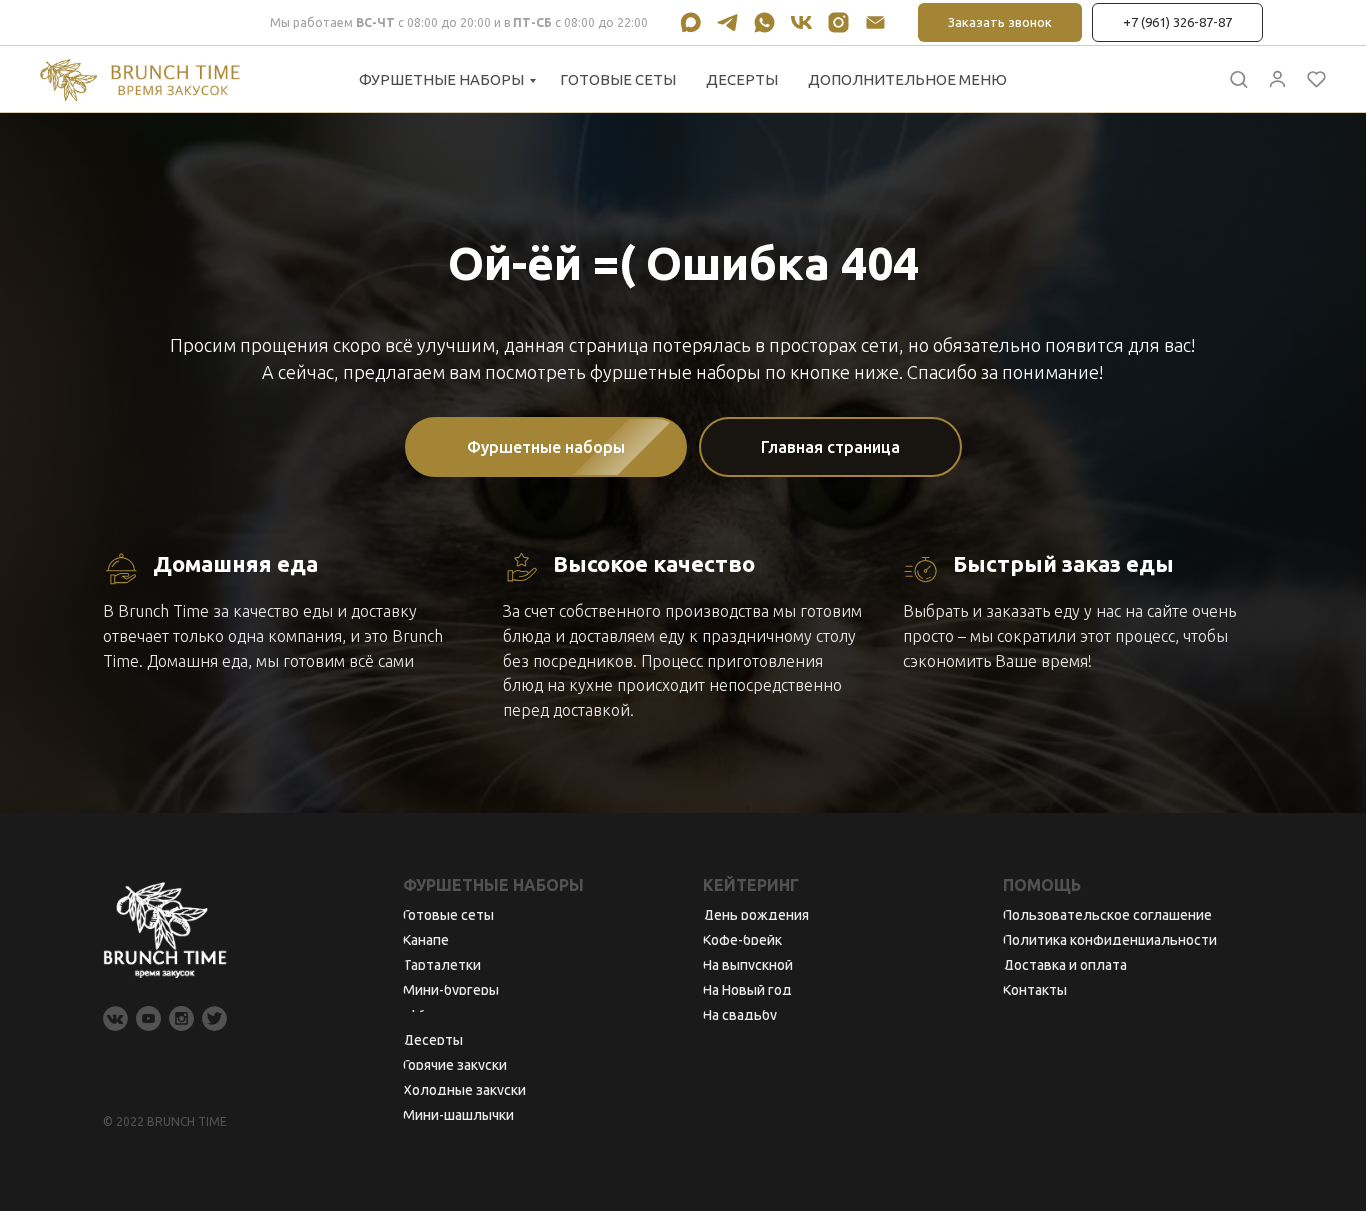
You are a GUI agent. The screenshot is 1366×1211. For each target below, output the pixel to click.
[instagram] (838, 22)
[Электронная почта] (875, 22)
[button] (1238, 78)
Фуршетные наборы (441, 79)
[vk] (801, 22)
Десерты (742, 79)
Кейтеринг (751, 885)
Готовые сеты (618, 79)
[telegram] (727, 22)
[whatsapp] (764, 22)
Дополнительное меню (907, 79)
